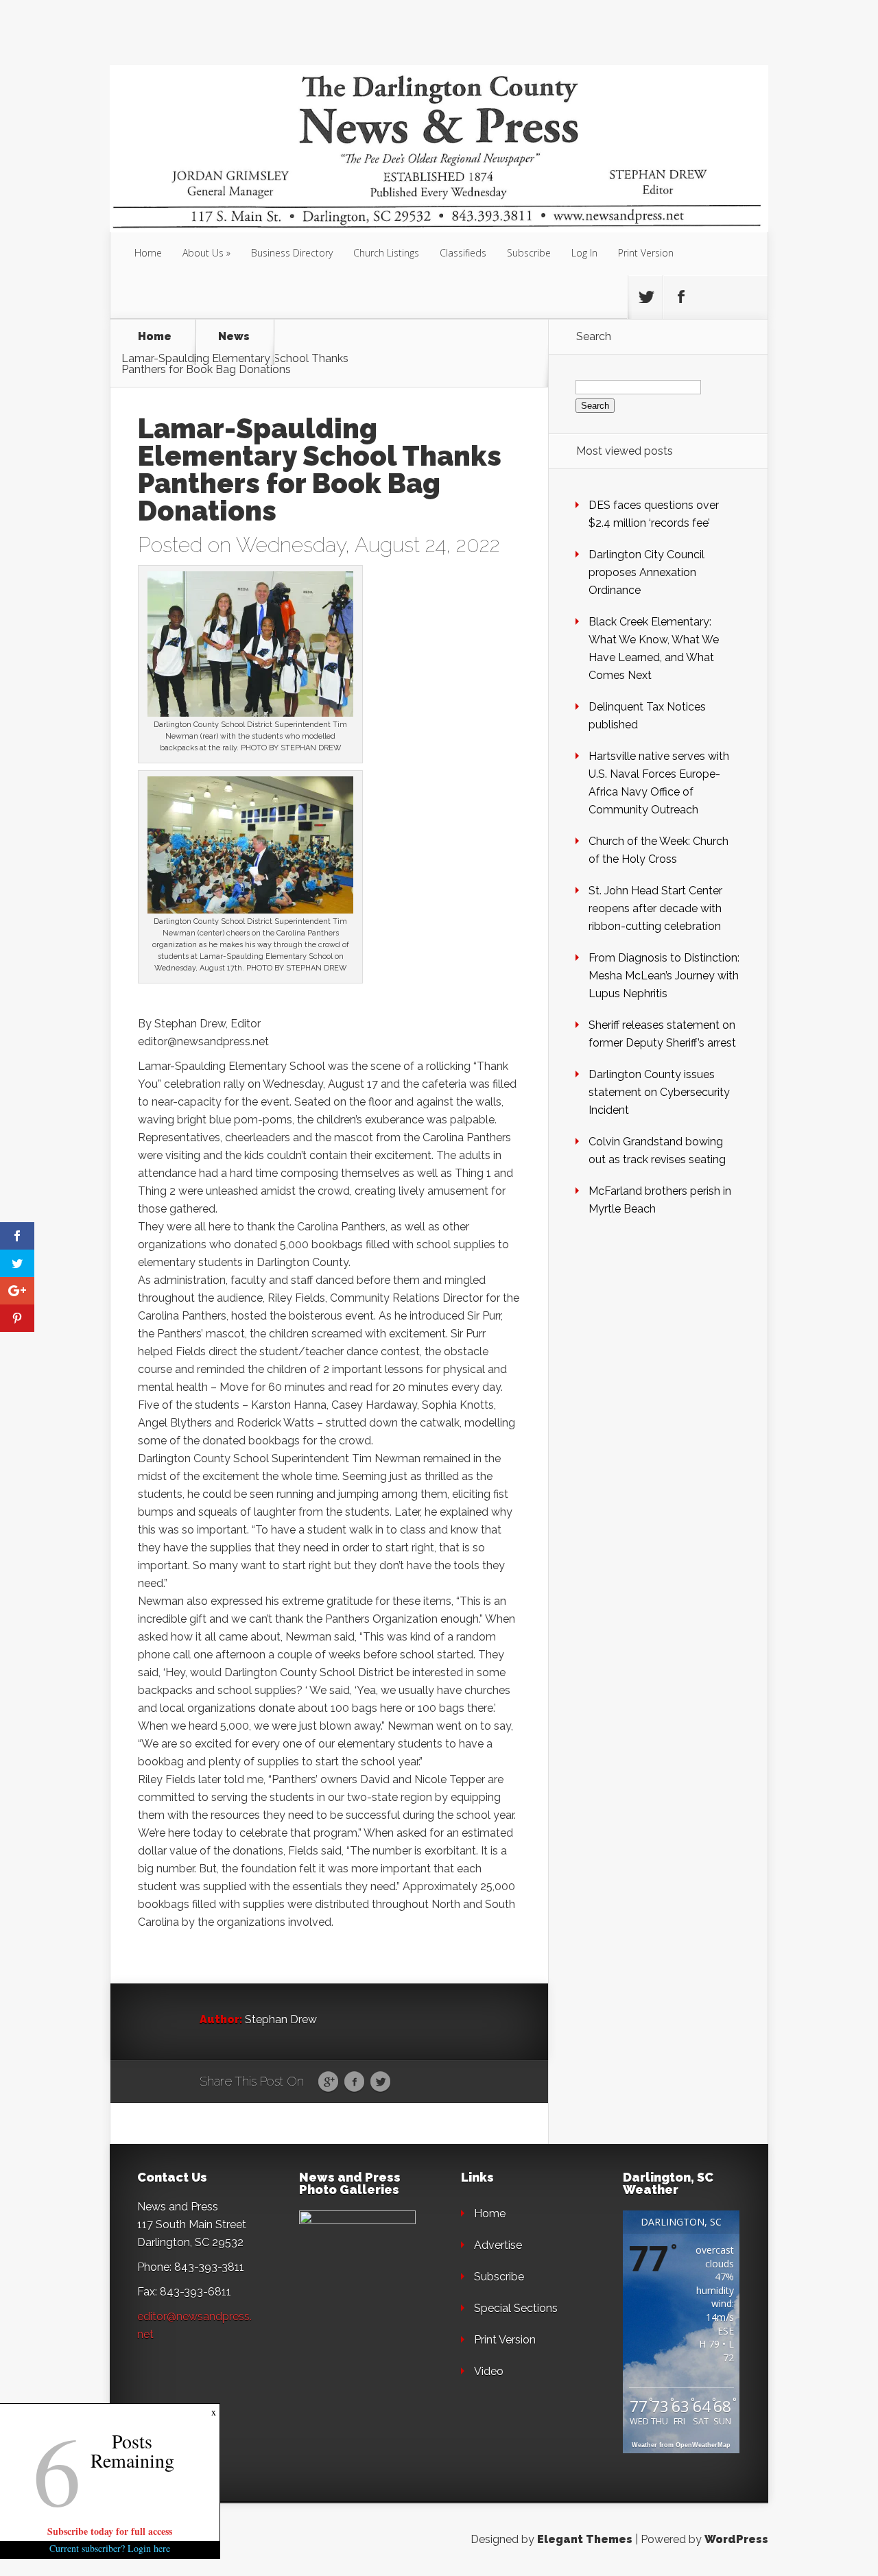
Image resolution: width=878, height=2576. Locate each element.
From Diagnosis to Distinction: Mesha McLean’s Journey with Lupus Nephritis (664, 976)
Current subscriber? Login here (110, 2548)
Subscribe (529, 253)
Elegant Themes (585, 2539)
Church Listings (386, 253)
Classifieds (463, 253)
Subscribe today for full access (110, 2531)
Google (328, 2082)
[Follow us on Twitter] (645, 297)
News (234, 337)
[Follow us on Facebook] (680, 297)
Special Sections (516, 2308)
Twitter (380, 2082)
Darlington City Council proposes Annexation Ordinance (646, 572)
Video (489, 2371)
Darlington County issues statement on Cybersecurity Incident (659, 1092)
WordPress (736, 2539)
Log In (584, 253)
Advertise (498, 2245)
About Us (203, 253)
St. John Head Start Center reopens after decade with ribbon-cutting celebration (655, 908)
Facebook (354, 2082)
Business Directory (292, 253)
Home (148, 253)
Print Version (646, 253)
